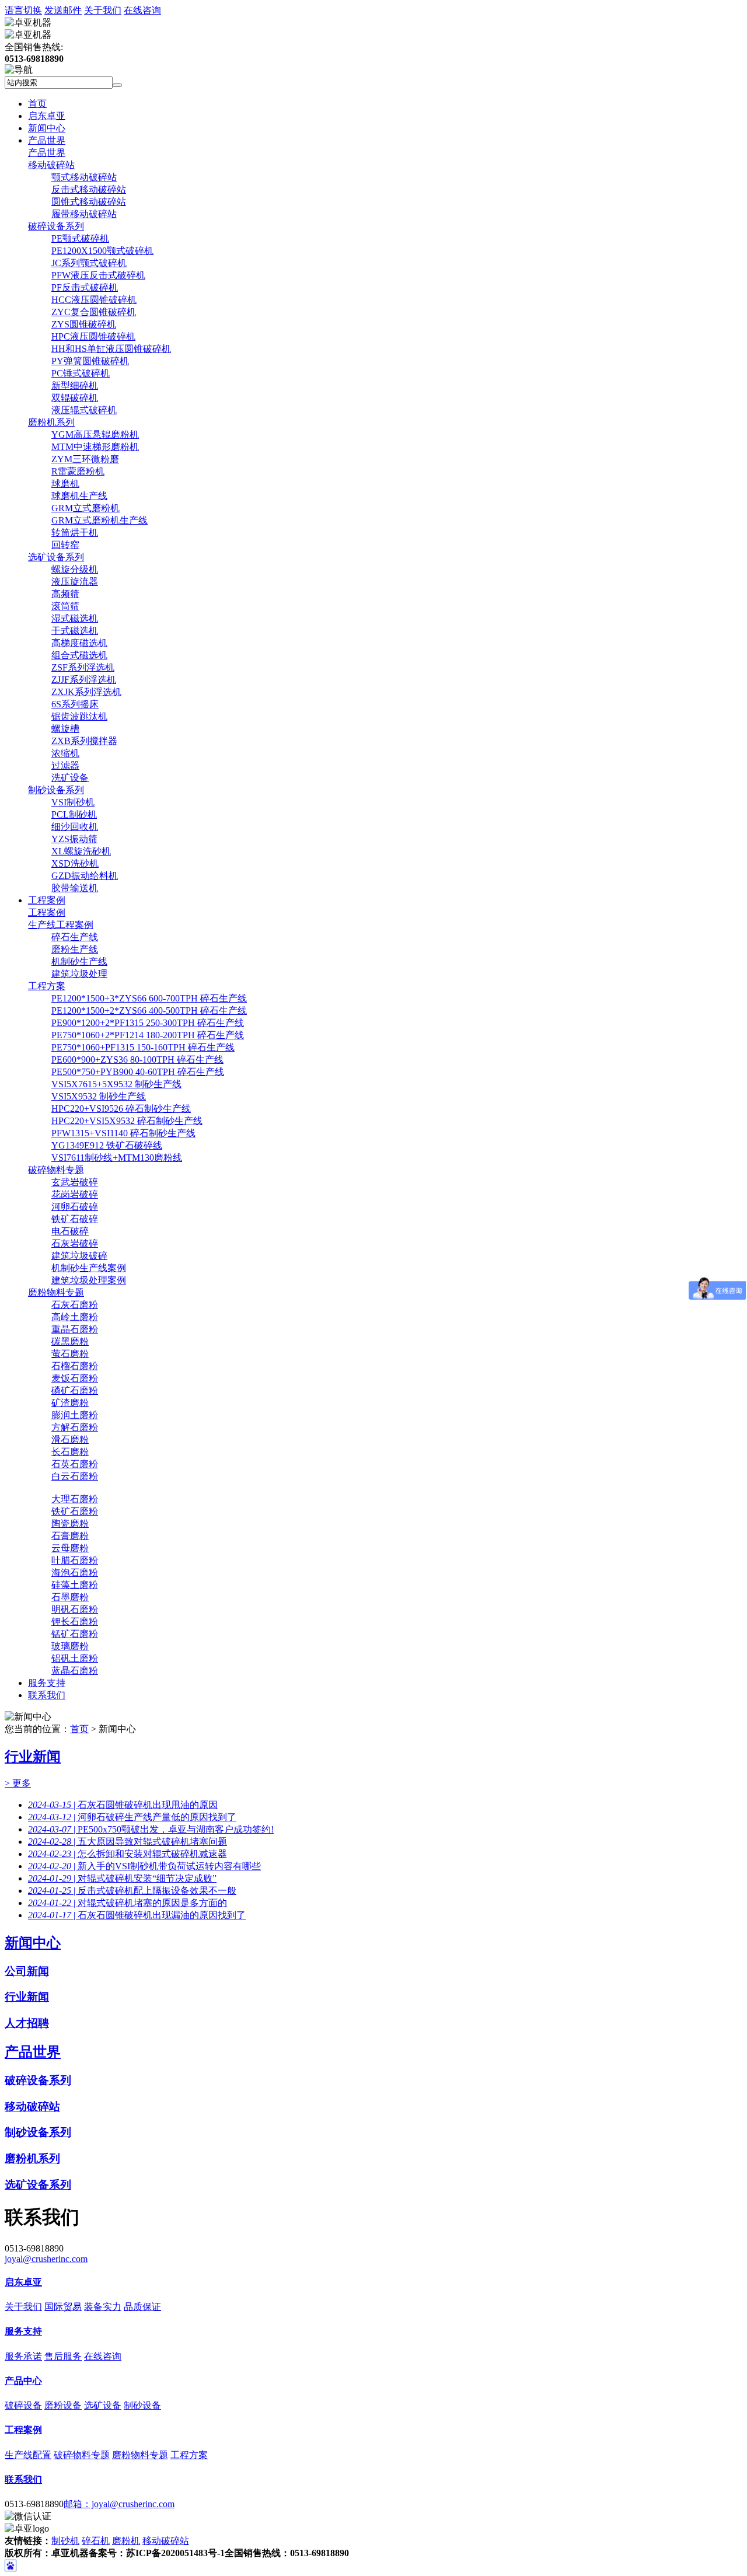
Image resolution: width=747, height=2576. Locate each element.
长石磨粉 (70, 1452)
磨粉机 (126, 2541)
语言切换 (23, 10)
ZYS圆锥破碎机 (84, 324)
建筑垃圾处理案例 (89, 1280)
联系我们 (47, 1695)
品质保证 (142, 2307)
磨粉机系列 (51, 422)
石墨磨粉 (70, 1597)
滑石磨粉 (70, 1439)
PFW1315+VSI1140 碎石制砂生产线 (123, 1133)
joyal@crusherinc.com (46, 2259)
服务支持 (47, 1683)
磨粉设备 (63, 2405)
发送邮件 (63, 10)
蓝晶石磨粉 (75, 1671)
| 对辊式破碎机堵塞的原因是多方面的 (128, 1903)
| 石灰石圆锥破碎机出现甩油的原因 (123, 1805)
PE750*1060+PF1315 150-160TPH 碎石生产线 (143, 1047)
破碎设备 (23, 2405)
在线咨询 (142, 10)
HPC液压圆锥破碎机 (93, 336)
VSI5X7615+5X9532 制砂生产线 (116, 1084)
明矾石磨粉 (75, 1609)
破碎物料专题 (56, 1170)
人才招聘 (27, 2023)
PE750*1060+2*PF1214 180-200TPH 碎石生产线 (148, 1035)
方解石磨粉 (75, 1427)
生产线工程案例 (61, 925)
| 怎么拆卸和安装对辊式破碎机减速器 (128, 1854)
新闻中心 (47, 128)
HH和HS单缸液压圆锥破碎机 (111, 349)
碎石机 (96, 2541)
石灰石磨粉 (75, 1305)
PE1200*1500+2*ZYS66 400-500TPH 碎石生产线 (149, 1010)
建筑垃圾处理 (79, 974)
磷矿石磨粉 (75, 1390)
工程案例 (47, 900)
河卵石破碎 (75, 1207)
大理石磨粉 (75, 1499)
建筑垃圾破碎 (79, 1256)
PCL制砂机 (74, 814)
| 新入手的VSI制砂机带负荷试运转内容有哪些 (144, 1866)
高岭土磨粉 (75, 1317)
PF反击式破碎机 (85, 287)
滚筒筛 (65, 606)
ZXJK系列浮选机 (86, 692)
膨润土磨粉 (75, 1415)
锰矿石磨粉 (75, 1634)
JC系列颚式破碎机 (89, 263)
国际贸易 (63, 2307)
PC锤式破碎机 (81, 373)
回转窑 (65, 545)
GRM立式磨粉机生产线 (100, 520)
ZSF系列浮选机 (83, 667)
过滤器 (65, 765)
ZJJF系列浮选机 (84, 680)
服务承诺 (23, 2356)
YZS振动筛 (74, 839)
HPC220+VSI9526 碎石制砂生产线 (121, 1109)
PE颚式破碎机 (80, 238)
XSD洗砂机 (75, 863)
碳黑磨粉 (70, 1341)
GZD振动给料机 (85, 876)
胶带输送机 (75, 888)
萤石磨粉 (70, 1354)
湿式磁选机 (75, 618)
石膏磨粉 (70, 1536)
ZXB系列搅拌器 (84, 741)
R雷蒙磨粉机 (78, 471)
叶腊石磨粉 (75, 1560)
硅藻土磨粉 (75, 1585)
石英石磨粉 (75, 1464)
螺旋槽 (65, 729)
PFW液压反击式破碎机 (98, 275)
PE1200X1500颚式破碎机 (102, 251)
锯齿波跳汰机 (79, 716)
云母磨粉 (70, 1548)
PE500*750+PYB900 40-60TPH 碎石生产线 (138, 1072)
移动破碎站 (51, 165)
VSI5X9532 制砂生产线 (99, 1096)
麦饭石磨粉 (75, 1378)
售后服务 (63, 2356)
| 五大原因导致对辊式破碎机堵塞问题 (128, 1842)
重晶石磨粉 (75, 1329)
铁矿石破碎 (75, 1219)
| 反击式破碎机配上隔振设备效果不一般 (132, 1891)
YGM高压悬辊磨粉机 (95, 434)
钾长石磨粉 (75, 1622)
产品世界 (47, 140)
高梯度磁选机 (79, 643)
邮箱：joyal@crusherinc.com (119, 2504)
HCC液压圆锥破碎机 (94, 300)
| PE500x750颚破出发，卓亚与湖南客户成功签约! (151, 1829)
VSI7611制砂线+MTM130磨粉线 (117, 1158)
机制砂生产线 (79, 961)
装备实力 (103, 2307)
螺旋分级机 (75, 569)
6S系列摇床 (75, 704)
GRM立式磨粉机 (85, 508)
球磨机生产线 (79, 496)
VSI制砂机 (73, 802)
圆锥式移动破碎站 (89, 202)
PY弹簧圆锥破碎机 (90, 361)
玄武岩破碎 (75, 1182)
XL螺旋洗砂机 (81, 851)
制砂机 (65, 2541)
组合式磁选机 (79, 655)
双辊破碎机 (75, 398)
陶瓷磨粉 (70, 1523)
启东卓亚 (47, 116)
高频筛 (65, 594)
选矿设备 (103, 2405)
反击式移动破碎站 (89, 189)
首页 (37, 104)
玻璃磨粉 (70, 1646)
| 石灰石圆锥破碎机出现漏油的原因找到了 (137, 1915)
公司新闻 (27, 1971)
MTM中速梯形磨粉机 (95, 447)
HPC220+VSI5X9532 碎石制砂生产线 (127, 1121)
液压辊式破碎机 (84, 410)
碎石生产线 (75, 937)
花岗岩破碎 (75, 1194)
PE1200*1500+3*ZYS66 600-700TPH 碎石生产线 (149, 998)
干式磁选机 (75, 631)
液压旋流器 (75, 582)
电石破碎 (70, 1231)
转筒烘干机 (75, 533)
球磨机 (65, 484)
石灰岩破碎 (75, 1243)
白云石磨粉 (75, 1476)
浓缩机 (65, 753)
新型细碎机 (75, 385)
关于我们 (103, 10)
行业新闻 (33, 1757)
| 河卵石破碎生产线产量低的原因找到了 (132, 1817)
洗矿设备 (70, 778)
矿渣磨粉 (70, 1403)
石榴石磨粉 (75, 1366)
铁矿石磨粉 (75, 1511)
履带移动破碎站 (84, 214)
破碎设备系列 (56, 226)
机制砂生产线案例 (89, 1268)
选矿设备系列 (56, 557)
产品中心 (23, 2381)
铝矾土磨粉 (75, 1658)
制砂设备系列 (56, 790)
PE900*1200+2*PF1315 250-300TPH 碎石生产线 (148, 1023)
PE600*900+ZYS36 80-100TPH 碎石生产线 (137, 1060)
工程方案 (47, 986)
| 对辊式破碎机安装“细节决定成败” (122, 1878)
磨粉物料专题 (56, 1292)
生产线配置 (28, 2455)
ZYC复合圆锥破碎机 (94, 312)
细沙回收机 (75, 827)
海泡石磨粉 (75, 1573)
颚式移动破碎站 (84, 177)
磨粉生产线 (75, 949)
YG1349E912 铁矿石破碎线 (107, 1145)
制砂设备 (142, 2405)
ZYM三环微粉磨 (85, 459)
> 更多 (18, 1783)
